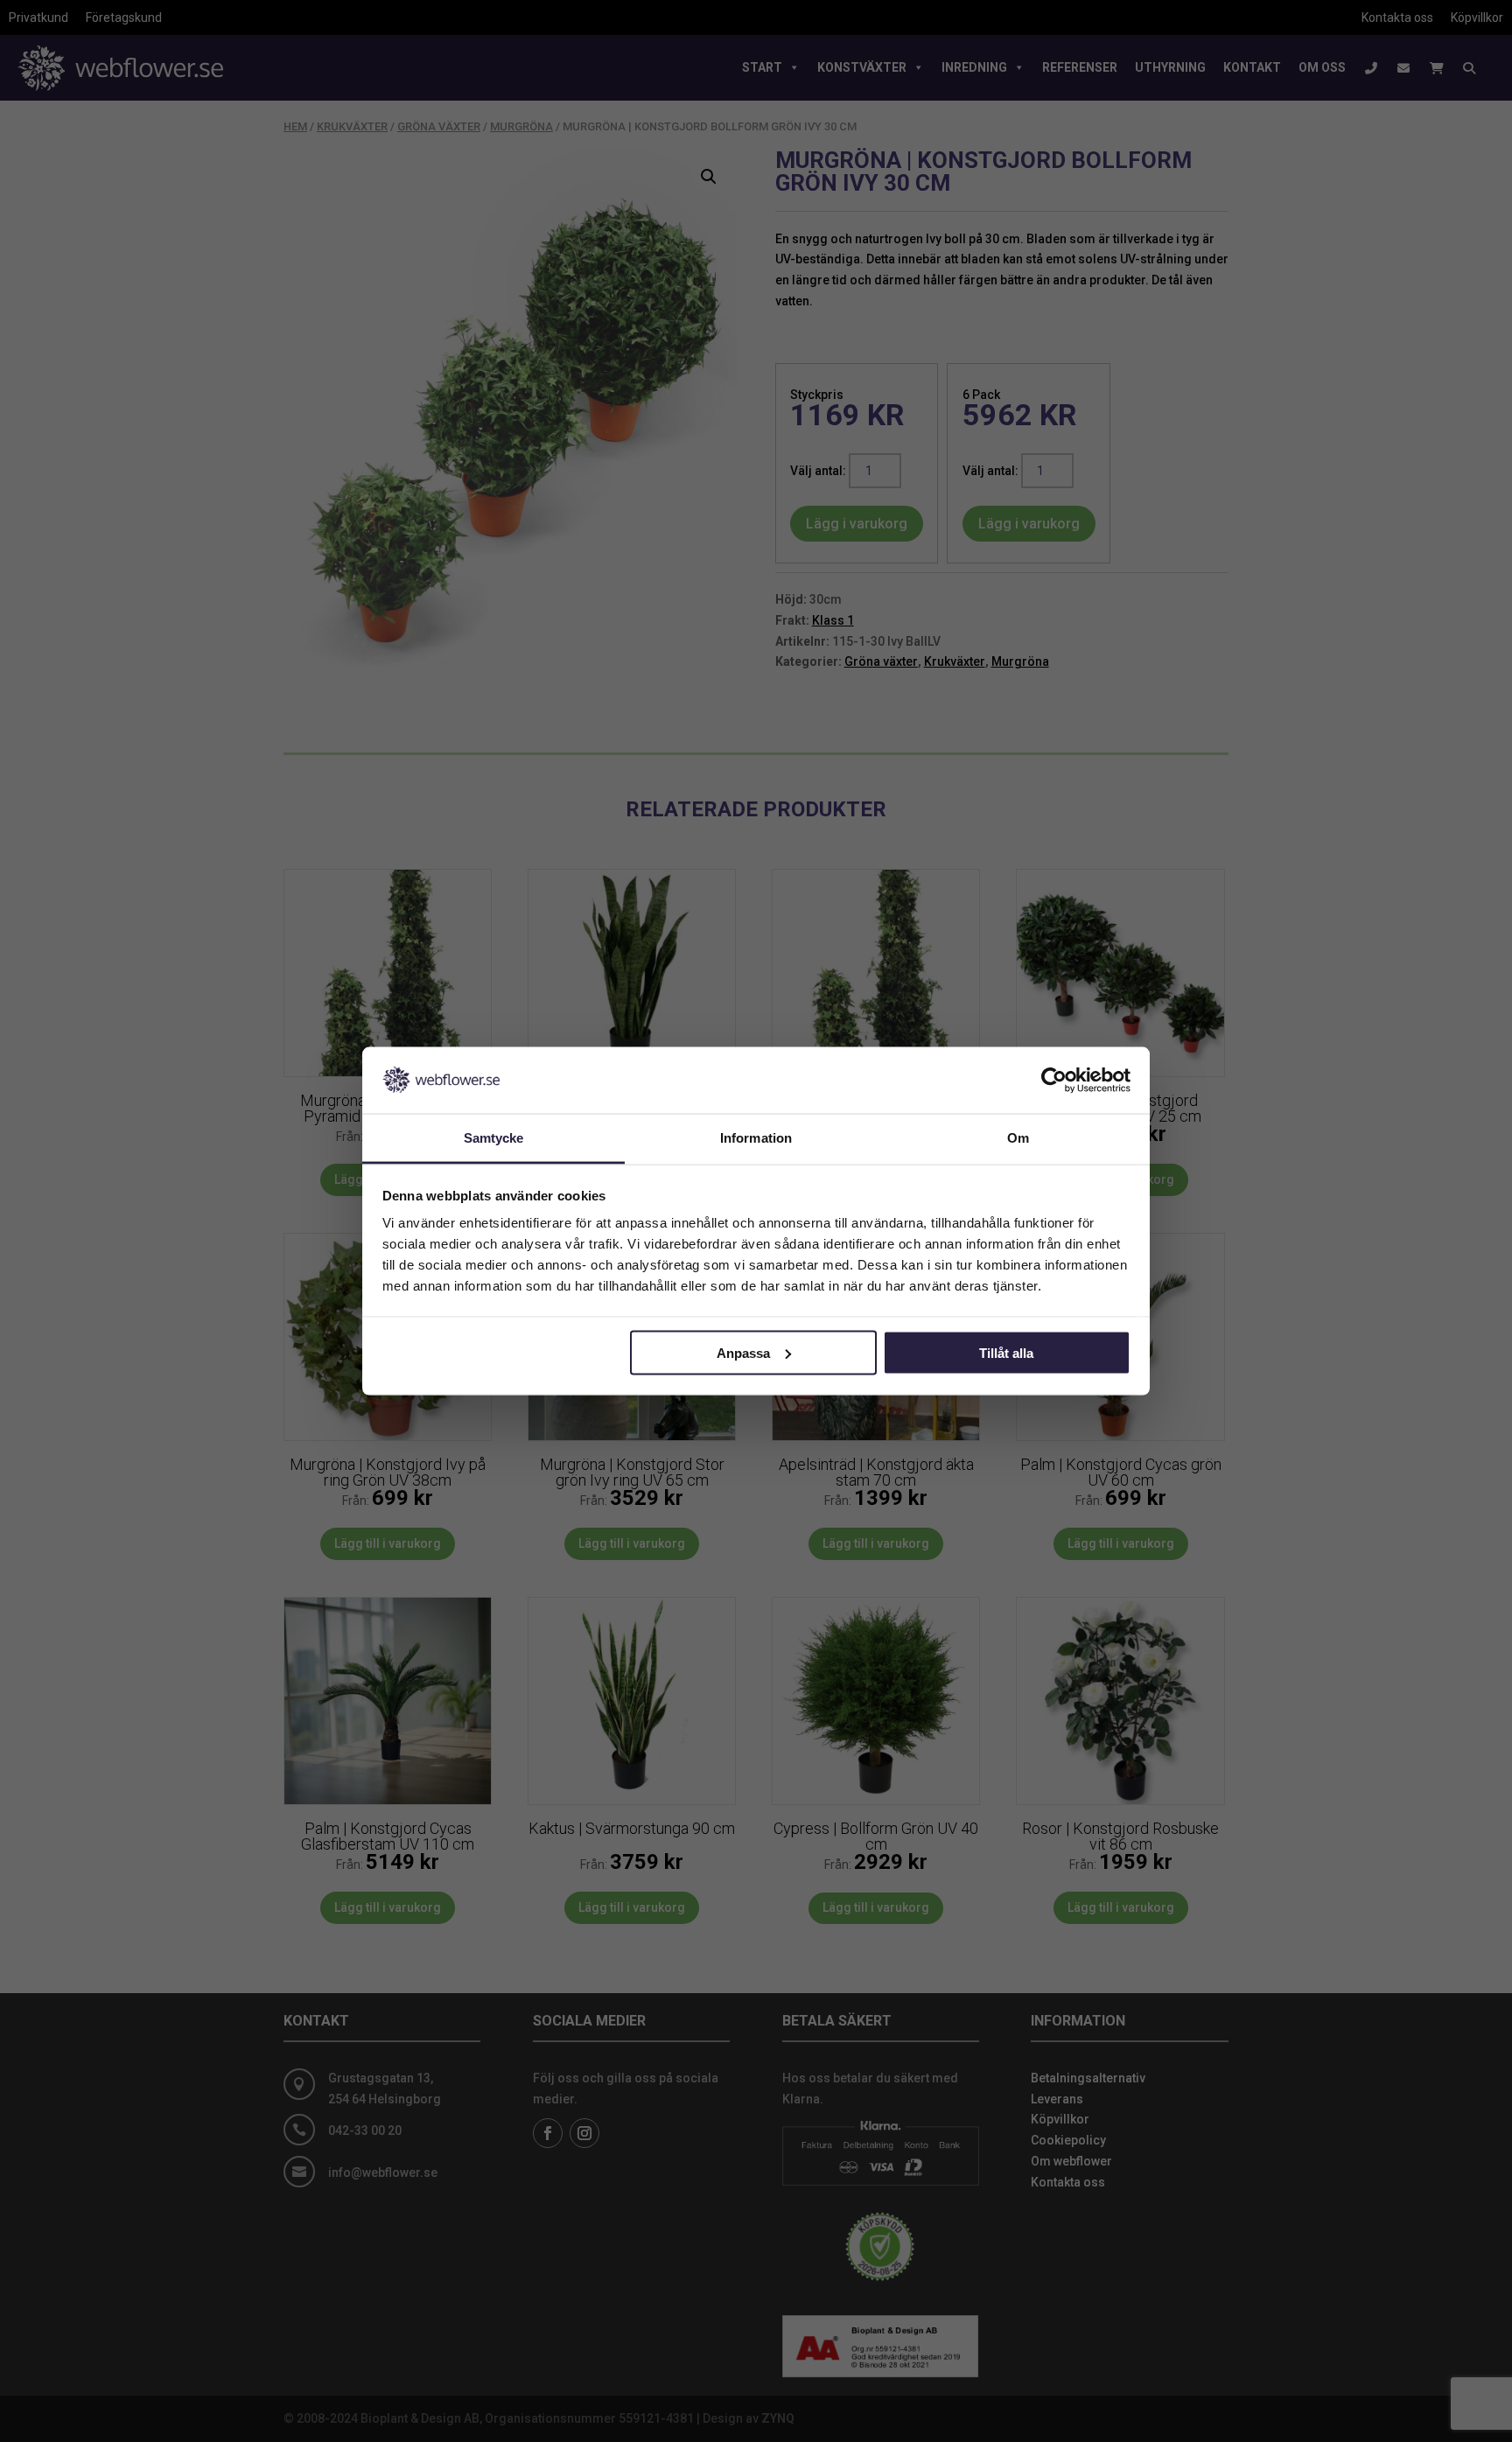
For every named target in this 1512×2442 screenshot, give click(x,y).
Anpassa (743, 1352)
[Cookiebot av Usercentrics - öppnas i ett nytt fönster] (1054, 1080)
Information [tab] (756, 1138)
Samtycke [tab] (494, 1138)
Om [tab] (1018, 1138)
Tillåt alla (1006, 1352)
